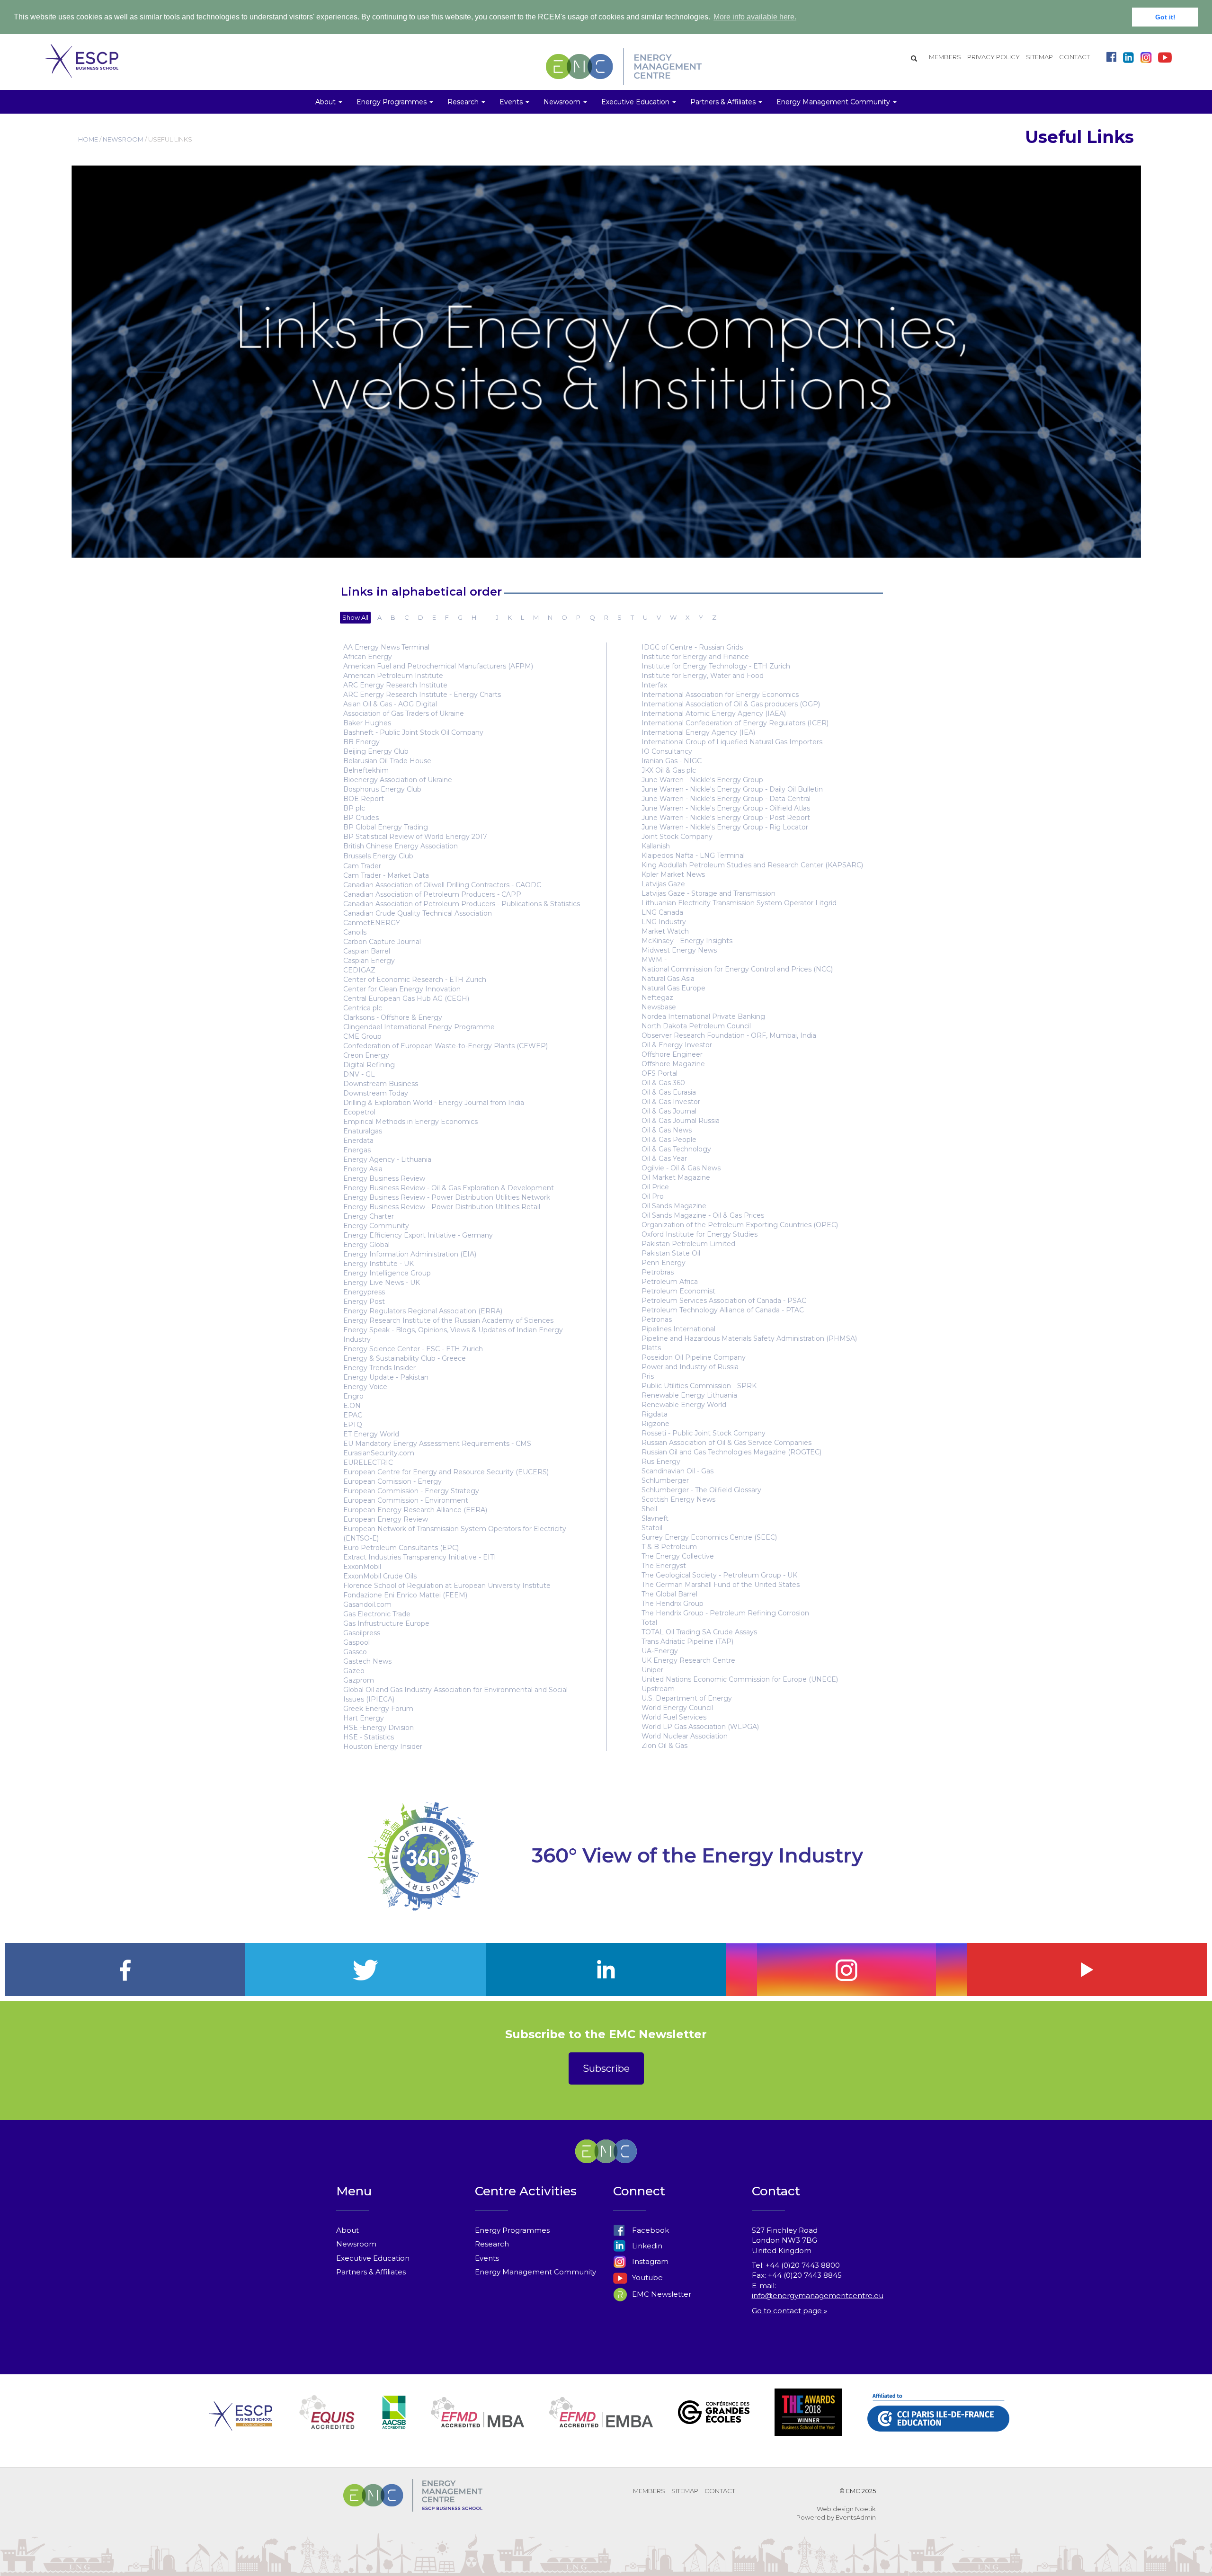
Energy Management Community (535, 2272)
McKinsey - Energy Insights (687, 941)
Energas (357, 1150)
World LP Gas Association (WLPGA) (700, 1727)
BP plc (354, 808)
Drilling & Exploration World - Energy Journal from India (434, 1103)
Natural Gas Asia (668, 979)
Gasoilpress (362, 1633)
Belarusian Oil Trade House (387, 761)
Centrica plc (363, 1008)
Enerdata (358, 1141)
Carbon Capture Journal (382, 942)
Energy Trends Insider (379, 1368)
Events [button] (512, 102)
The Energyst (664, 1566)
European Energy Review (386, 1519)
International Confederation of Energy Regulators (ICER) (735, 723)
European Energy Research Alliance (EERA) (415, 1510)
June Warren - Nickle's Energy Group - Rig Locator (725, 827)
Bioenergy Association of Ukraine (398, 780)
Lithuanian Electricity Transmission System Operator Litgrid (739, 903)
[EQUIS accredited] (327, 2424)
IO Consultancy (667, 751)
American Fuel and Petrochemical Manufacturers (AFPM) (438, 666)
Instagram (649, 2261)
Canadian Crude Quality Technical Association (418, 913)
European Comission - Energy (392, 1481)
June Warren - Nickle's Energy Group (702, 780)
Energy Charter (369, 1216)
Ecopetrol (359, 1112)
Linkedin (646, 2246)
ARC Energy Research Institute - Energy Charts (422, 695)
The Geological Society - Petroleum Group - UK (719, 1575)
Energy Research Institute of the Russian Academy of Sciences (448, 1320)
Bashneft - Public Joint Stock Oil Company (413, 732)
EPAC (353, 1415)
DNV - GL (359, 1074)
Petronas (657, 1319)
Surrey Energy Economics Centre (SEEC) (709, 1537)
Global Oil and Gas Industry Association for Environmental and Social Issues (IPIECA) (455, 1694)
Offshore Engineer (672, 1054)
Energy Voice (365, 1387)
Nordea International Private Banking (703, 1016)
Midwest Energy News (679, 950)
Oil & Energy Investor (677, 1045)
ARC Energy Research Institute (395, 685)
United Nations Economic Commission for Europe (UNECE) (740, 1679)
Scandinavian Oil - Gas (677, 1471)
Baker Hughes (367, 723)
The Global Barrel (669, 1594)
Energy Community (376, 1226)
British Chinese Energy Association (401, 846)
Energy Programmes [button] (392, 102)
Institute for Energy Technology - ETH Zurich (716, 666)
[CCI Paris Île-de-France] (938, 2424)
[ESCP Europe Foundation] (241, 2424)
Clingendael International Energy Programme (419, 1027)
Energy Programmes (512, 2230)
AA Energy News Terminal (386, 647)
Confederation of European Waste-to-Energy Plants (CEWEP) (446, 1046)
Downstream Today (376, 1093)
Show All (355, 617)
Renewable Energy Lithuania (689, 1395)
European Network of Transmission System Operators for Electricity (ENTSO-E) (455, 1533)
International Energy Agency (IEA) (698, 732)
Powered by (815, 2517)
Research (492, 2244)
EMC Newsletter (661, 2294)
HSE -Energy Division (379, 1728)
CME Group (362, 1036)
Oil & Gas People (669, 1140)
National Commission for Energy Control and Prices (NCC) (737, 969)
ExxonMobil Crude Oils (380, 1576)
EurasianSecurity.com (379, 1453)
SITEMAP (1039, 57)
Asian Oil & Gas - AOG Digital (390, 704)
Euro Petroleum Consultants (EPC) (401, 1548)
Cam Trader (362, 866)
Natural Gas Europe (673, 988)
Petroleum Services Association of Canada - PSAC (724, 1301)
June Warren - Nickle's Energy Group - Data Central (726, 799)
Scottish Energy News (678, 1499)
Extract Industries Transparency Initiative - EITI (420, 1557)
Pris (648, 1376)
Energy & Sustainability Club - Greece (405, 1358)
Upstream (658, 1689)
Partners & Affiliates (371, 2272)
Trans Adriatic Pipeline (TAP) (687, 1641)
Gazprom (359, 1680)
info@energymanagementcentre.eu (818, 2295)
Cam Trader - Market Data (386, 875)
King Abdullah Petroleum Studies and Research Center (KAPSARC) (752, 865)
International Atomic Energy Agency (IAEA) (714, 713)
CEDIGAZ (359, 970)
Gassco (355, 1652)
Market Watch (665, 931)
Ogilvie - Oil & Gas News (681, 1168)
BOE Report (364, 799)
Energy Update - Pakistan (386, 1377)
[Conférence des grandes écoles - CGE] (714, 2424)
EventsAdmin (856, 2517)
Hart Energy (364, 1718)
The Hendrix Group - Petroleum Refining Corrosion (725, 1613)
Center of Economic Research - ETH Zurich (415, 980)
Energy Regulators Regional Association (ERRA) (423, 1311)
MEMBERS (945, 57)
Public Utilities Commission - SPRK (699, 1386)
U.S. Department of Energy (687, 1698)
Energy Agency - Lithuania (387, 1159)
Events (487, 2258)
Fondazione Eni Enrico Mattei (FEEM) (405, 1595)
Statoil (652, 1528)
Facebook (650, 2230)
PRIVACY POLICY (994, 57)
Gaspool (356, 1642)
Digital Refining (369, 1065)
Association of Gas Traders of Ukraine (404, 713)
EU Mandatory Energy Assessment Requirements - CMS (437, 1444)
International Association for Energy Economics (720, 695)
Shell (649, 1509)
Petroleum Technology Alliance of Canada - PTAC (723, 1310)
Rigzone (655, 1424)
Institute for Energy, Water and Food (703, 676)
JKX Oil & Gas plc (669, 770)
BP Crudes (361, 818)
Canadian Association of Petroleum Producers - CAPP (432, 894)
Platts (651, 1348)
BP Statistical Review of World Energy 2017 (415, 837)
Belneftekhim (366, 770)
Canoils (355, 932)
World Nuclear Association (685, 1736)
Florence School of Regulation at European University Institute (447, 1586)
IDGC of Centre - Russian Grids (692, 647)
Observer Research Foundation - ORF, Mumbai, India (729, 1035)
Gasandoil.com (367, 1604)
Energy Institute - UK (379, 1264)
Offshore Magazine (673, 1064)
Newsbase (659, 1007)
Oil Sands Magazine (674, 1206)
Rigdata (655, 1414)
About (348, 2230)
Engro (353, 1396)
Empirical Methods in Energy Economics (410, 1122)
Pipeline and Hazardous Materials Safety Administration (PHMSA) (749, 1338)
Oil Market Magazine (676, 1177)
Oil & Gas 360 (663, 1083)
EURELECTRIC (368, 1462)
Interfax (654, 685)
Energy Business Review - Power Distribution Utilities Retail (442, 1207)
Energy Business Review (384, 1178)
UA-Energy (660, 1651)
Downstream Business (381, 1084)
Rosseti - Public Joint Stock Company (704, 1433)
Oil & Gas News (667, 1130)
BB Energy (361, 742)
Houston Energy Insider (383, 1747)
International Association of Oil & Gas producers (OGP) (731, 704)
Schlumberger (665, 1480)
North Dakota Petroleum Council (696, 1026)
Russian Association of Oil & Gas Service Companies (726, 1443)
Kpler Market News (673, 874)
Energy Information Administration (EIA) (410, 1254)
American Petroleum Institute (393, 676)
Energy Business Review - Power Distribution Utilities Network (447, 1197)
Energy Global (366, 1245)
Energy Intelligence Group (387, 1273)
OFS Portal (659, 1073)
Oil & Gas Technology (676, 1149)
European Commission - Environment (406, 1500)
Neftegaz (657, 998)
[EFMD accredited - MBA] (477, 2424)
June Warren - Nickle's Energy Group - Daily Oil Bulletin (732, 789)
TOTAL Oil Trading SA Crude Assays (699, 1632)
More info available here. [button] (755, 17)
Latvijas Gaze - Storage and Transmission (708, 893)
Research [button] (464, 102)
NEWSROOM (123, 139)
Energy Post (364, 1301)
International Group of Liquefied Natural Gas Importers (732, 742)
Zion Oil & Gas (664, 1746)
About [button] (326, 102)
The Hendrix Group (673, 1604)
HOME (88, 139)
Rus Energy (661, 1462)
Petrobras (658, 1272)
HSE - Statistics (369, 1737)
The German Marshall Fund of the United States (721, 1585)
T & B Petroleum (669, 1547)
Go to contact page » (789, 2311)
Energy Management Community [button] (834, 102)
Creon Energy (366, 1055)
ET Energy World (371, 1434)
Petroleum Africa (670, 1282)
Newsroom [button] (563, 102)
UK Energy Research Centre (688, 1660)
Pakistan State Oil (671, 1253)
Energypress (364, 1292)
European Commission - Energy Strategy (411, 1491)
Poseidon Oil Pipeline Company (694, 1357)
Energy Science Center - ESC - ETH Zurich (413, 1349)
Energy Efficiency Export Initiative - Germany (418, 1235)
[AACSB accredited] (394, 2424)
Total (649, 1622)
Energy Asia (363, 1169)
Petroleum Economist (678, 1291)
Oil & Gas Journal (669, 1111)
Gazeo (354, 1671)
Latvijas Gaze (663, 884)
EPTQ (353, 1425)
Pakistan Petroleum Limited (688, 1244)
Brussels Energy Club (378, 856)
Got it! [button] (1165, 17)
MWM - (654, 960)
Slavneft (655, 1518)
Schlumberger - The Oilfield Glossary (701, 1490)
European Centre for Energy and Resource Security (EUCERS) (446, 1472)
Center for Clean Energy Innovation (402, 989)
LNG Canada (662, 912)
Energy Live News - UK (382, 1283)
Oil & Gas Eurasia (669, 1092)
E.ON (352, 1406)
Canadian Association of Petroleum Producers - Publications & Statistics (462, 904)
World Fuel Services (674, 1717)
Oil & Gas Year (664, 1159)
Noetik (865, 2509)
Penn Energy (664, 1263)
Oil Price (655, 1187)
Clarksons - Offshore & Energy (393, 1017)
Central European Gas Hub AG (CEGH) (406, 998)
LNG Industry (664, 922)
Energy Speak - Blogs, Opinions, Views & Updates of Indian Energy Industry (453, 1335)
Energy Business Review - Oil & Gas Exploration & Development (449, 1188)
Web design (835, 2509)
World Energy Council (677, 1708)
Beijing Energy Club (376, 751)
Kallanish (656, 846)
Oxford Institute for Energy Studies (700, 1234)
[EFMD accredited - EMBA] (601, 2424)
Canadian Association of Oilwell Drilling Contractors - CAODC (442, 885)
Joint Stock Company (677, 837)
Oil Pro (653, 1196)
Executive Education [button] (636, 102)
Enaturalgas (363, 1131)
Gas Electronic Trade (377, 1614)
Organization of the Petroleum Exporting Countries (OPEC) (740, 1225)
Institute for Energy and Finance (695, 657)
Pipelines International (678, 1329)
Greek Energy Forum (378, 1709)
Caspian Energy (369, 961)
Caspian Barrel (367, 951)
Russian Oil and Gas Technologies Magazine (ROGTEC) (731, 1452)
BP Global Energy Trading (386, 827)
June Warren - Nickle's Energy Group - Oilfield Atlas (726, 808)
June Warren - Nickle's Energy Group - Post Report (726, 818)
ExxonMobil (362, 1567)
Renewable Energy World (684, 1405)
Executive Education (373, 2258)
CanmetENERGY (372, 923)
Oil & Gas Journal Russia (681, 1121)
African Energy (368, 657)
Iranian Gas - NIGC (672, 761)
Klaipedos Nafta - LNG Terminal (693, 856)
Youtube (646, 2277)
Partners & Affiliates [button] (724, 102)
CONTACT (1074, 57)
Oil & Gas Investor (671, 1102)
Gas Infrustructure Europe (386, 1623)
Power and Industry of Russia (690, 1367)
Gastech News (367, 1661)
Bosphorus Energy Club (382, 789)
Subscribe (606, 2068)
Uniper (652, 1670)
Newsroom (356, 2244)
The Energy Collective (678, 1556)
